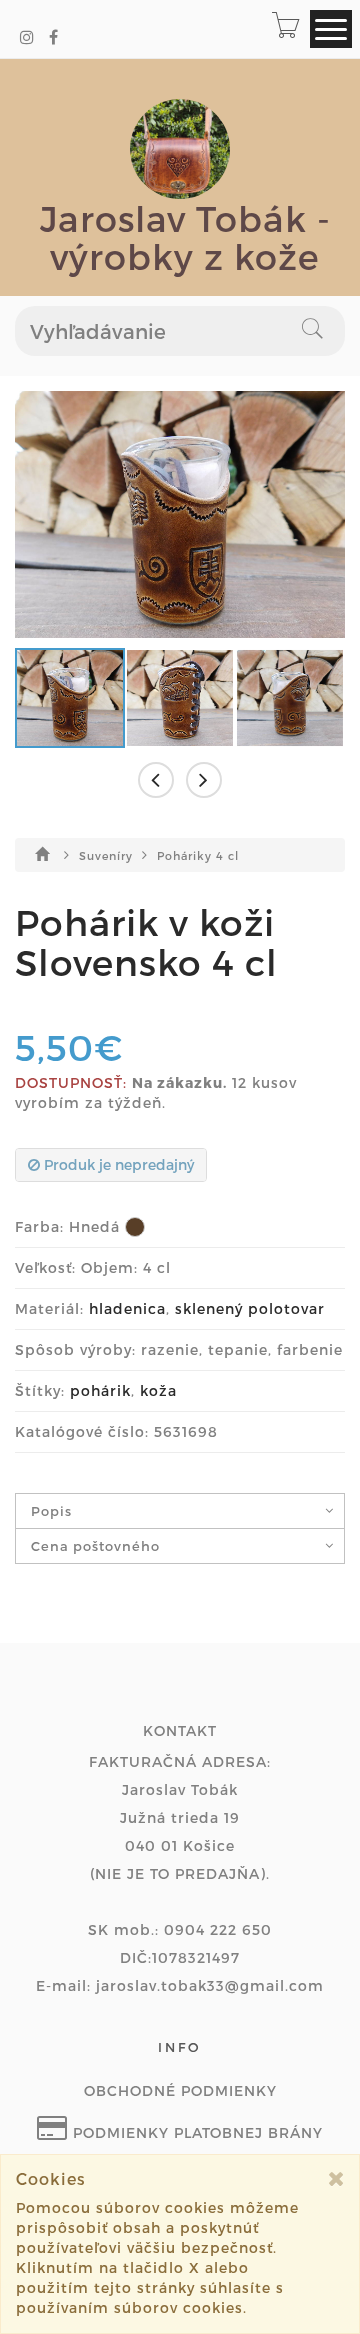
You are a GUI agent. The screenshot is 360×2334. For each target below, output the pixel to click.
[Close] (336, 2178)
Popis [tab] (51, 1511)
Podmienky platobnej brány (195, 2132)
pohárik (100, 1390)
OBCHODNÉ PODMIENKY (180, 2090)
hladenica (127, 1308)
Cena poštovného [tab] (95, 1546)
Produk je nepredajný (117, 1164)
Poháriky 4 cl (198, 855)
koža (158, 1390)
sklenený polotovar (250, 1308)
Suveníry (108, 855)
